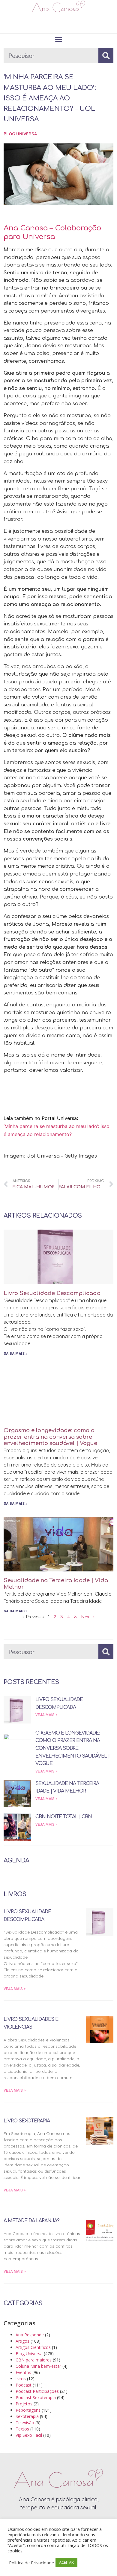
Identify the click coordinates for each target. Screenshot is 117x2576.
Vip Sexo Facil (29, 2435)
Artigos (22, 2341)
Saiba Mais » (15, 1354)
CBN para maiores (34, 2360)
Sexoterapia (27, 2416)
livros (21, 2379)
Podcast (24, 2385)
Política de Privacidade (31, 2563)
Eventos (23, 2372)
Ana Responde (30, 2335)
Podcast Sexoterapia (36, 2397)
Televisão (25, 2423)
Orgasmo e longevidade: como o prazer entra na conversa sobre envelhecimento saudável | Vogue (50, 1437)
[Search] (106, 56)
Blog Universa (20, 134)
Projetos (24, 2404)
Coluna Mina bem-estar (38, 2366)
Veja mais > (46, 1715)
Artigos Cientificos (33, 2347)
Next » (88, 1617)
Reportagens (28, 2410)
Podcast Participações (37, 2391)
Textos (22, 2429)
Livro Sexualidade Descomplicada (52, 1293)
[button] (58, 39)
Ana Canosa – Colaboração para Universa (52, 232)
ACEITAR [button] (66, 2562)
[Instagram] (51, 23)
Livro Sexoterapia (27, 2121)
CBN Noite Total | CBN (64, 1817)
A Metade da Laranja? (31, 2221)
